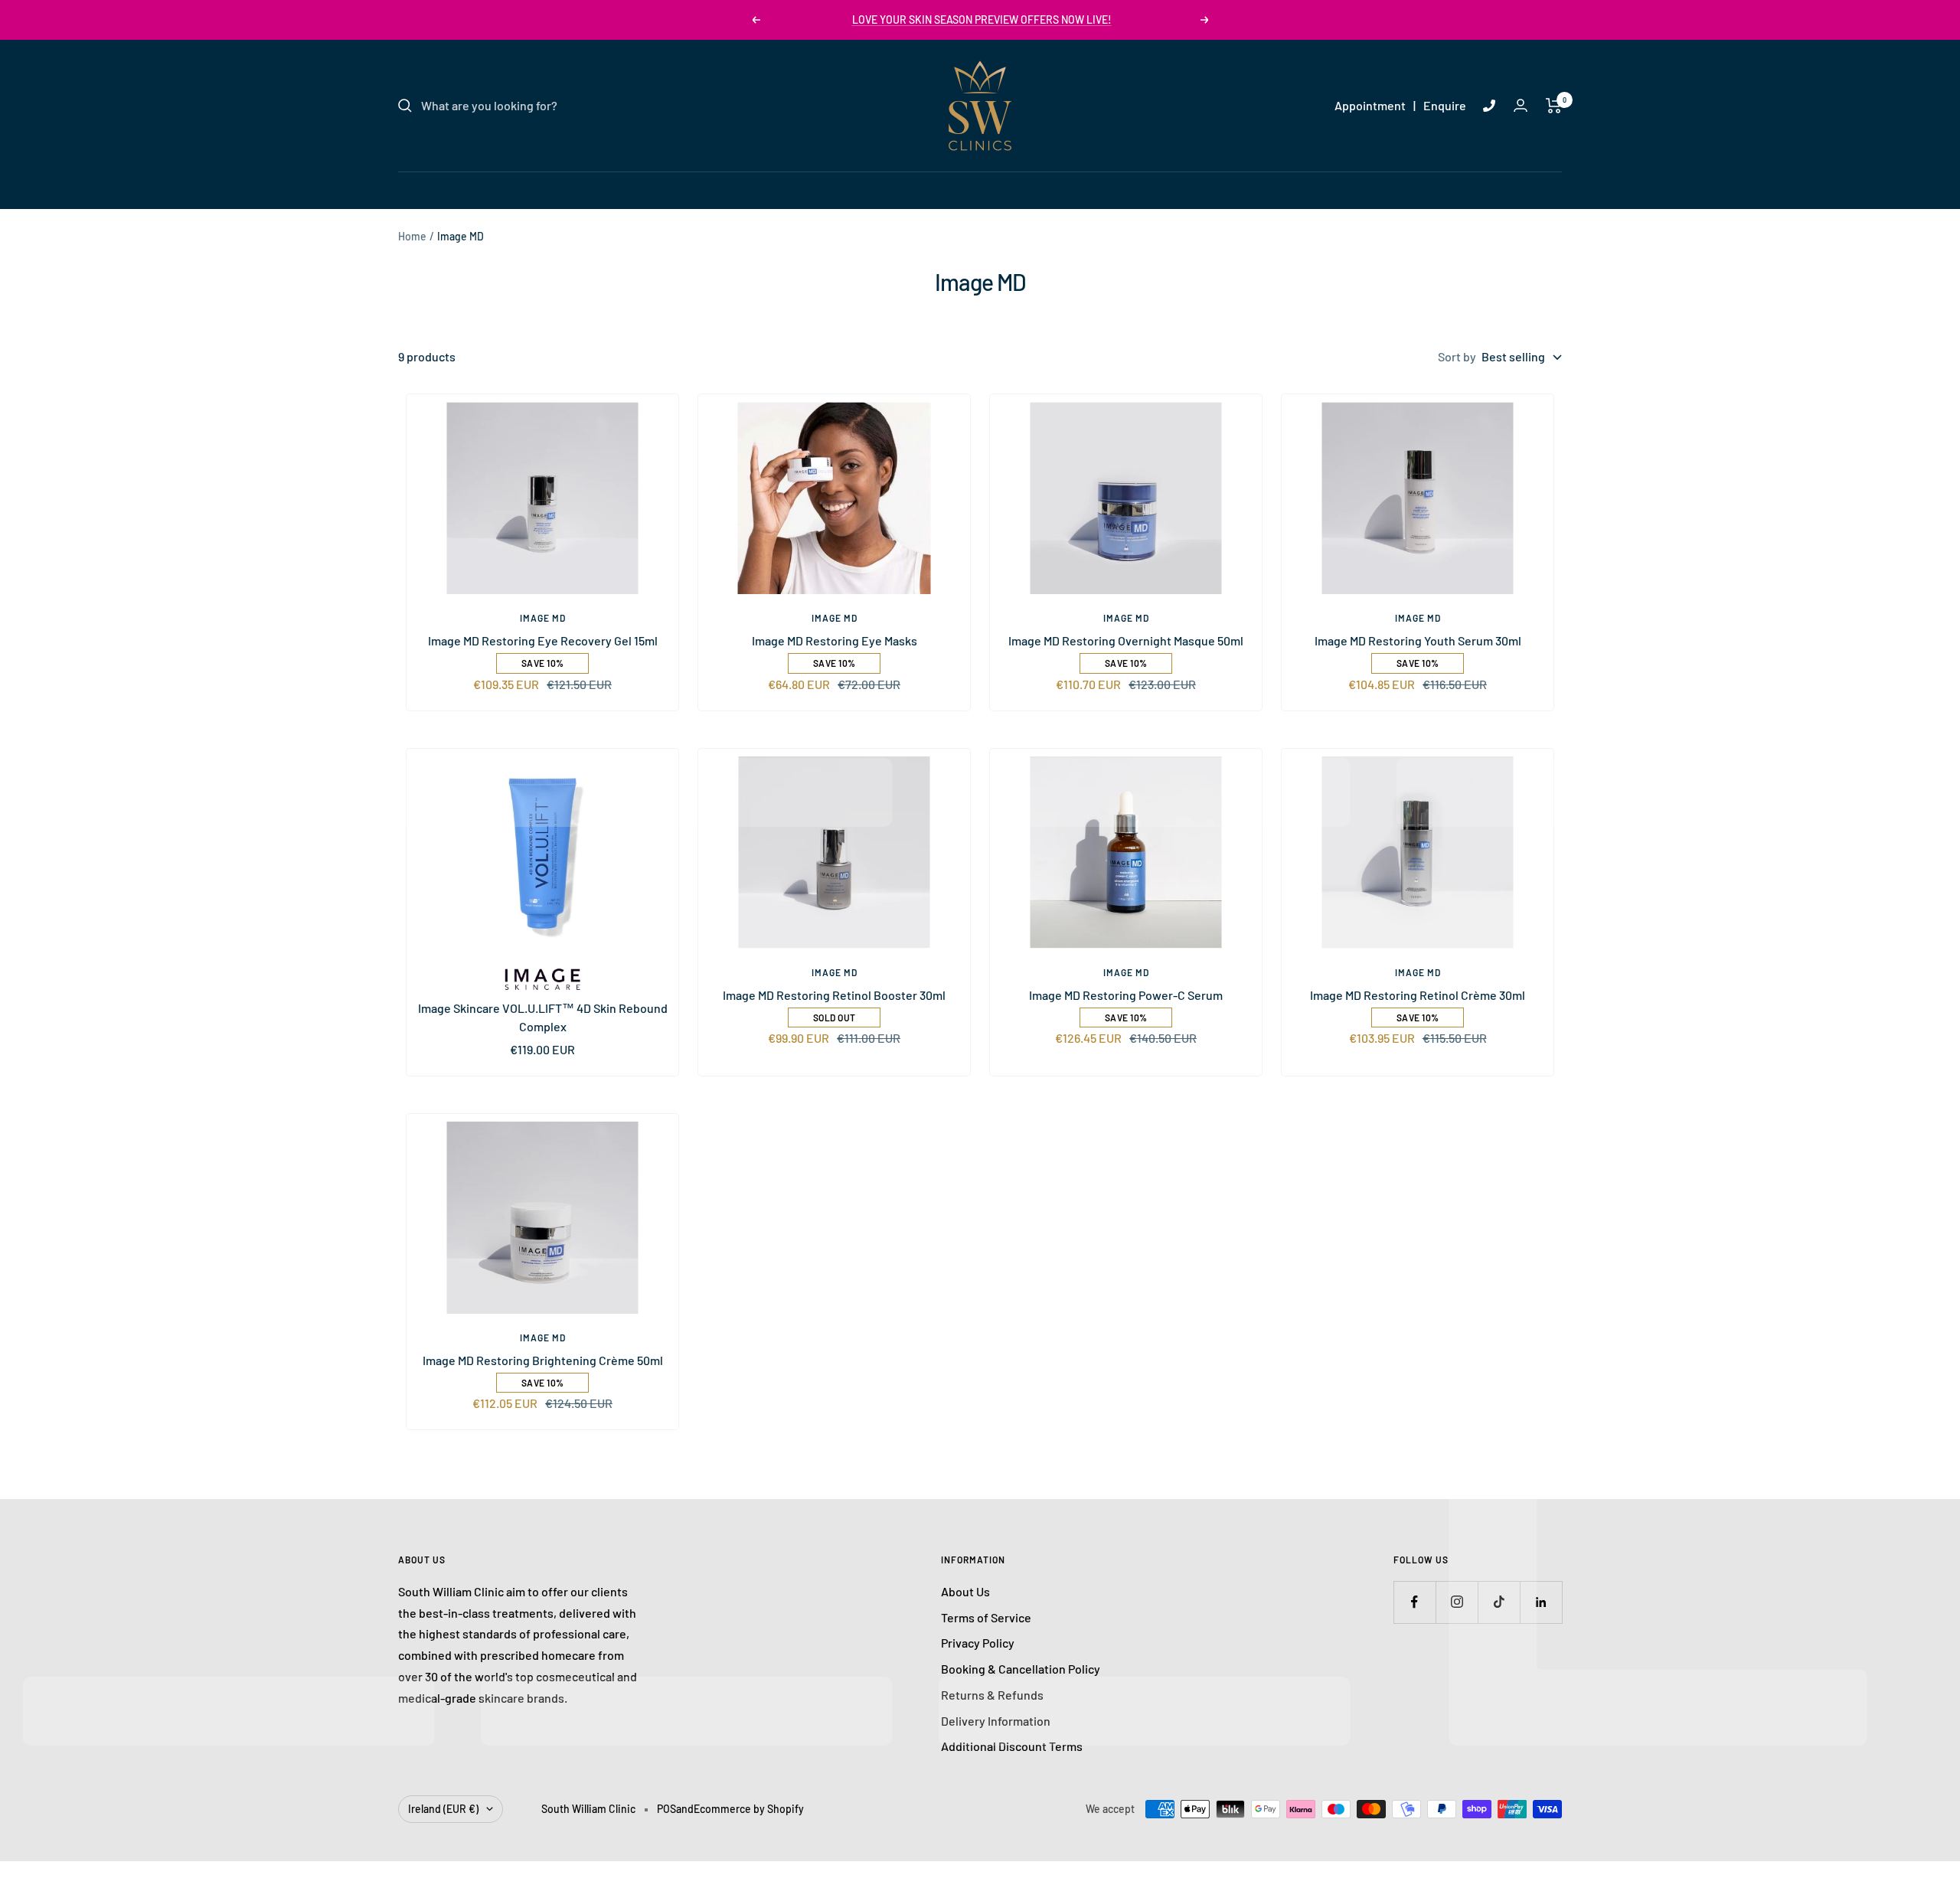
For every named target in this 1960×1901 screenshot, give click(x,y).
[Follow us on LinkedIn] (1541, 1602)
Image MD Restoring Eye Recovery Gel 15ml (543, 640)
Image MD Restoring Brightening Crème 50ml (543, 1360)
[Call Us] (1489, 106)
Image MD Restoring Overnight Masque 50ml (1126, 640)
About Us (965, 1591)
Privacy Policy (978, 1643)
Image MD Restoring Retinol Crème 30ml (1418, 995)
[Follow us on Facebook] (1414, 1602)
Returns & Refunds (992, 1695)
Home (412, 236)
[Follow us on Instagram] (1457, 1602)
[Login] (1521, 105)
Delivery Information (996, 1721)
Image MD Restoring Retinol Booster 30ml (834, 995)
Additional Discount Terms (1012, 1746)
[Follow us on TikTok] (1499, 1602)
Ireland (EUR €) (443, 1809)
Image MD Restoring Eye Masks (835, 640)
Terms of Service (986, 1617)
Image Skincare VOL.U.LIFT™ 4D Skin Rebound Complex (543, 1017)
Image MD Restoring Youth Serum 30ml (1418, 640)
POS (666, 1809)
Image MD (543, 618)
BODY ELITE (1056, 189)
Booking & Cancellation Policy (1021, 1669)
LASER (887, 189)
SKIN (831, 189)
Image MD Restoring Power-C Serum (1126, 995)
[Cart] (1554, 106)
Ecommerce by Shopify (749, 1809)
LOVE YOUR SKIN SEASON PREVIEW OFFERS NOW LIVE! (982, 20)
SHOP (1127, 189)
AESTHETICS (965, 189)
